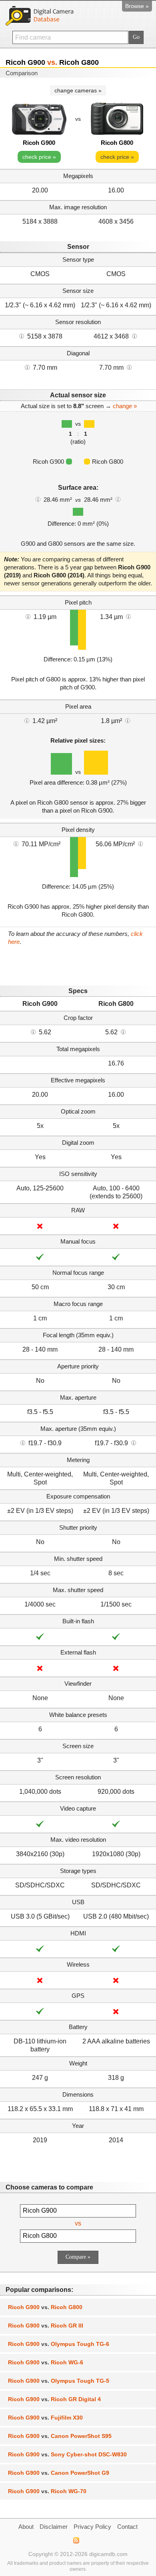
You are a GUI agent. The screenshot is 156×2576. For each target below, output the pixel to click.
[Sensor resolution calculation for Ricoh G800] (134, 336)
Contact (127, 2527)
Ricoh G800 (117, 143)
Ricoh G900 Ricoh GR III (46, 2326)
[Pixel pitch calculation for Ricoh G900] (28, 616)
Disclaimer (54, 2527)
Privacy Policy (92, 2527)
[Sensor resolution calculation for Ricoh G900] (22, 336)
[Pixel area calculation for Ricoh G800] (128, 720)
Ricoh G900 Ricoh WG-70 (47, 2491)
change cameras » (78, 90)
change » (125, 406)
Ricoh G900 (39, 143)
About (26, 2527)
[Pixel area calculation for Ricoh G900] (27, 720)
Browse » (137, 6)
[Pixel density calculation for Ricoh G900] (16, 843)
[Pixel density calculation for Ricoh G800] (140, 843)
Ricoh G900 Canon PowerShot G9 (59, 2473)
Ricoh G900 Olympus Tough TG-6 (59, 2344)
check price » (39, 157)
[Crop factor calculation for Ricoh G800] (123, 1032)
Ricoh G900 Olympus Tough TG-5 (59, 2381)
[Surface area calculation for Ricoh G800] (118, 499)
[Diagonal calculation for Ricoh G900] (27, 367)
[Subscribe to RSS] (76, 2540)
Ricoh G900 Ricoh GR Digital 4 (54, 2399)
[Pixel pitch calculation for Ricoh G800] (128, 616)
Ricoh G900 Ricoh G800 (45, 2307)
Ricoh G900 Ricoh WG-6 (46, 2362)
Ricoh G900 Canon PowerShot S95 (60, 2436)
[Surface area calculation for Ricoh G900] (38, 499)
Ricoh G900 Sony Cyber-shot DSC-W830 (67, 2454)
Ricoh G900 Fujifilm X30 (45, 2418)
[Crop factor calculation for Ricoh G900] (33, 1032)
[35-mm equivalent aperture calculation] (23, 1442)
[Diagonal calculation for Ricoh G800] (129, 367)
